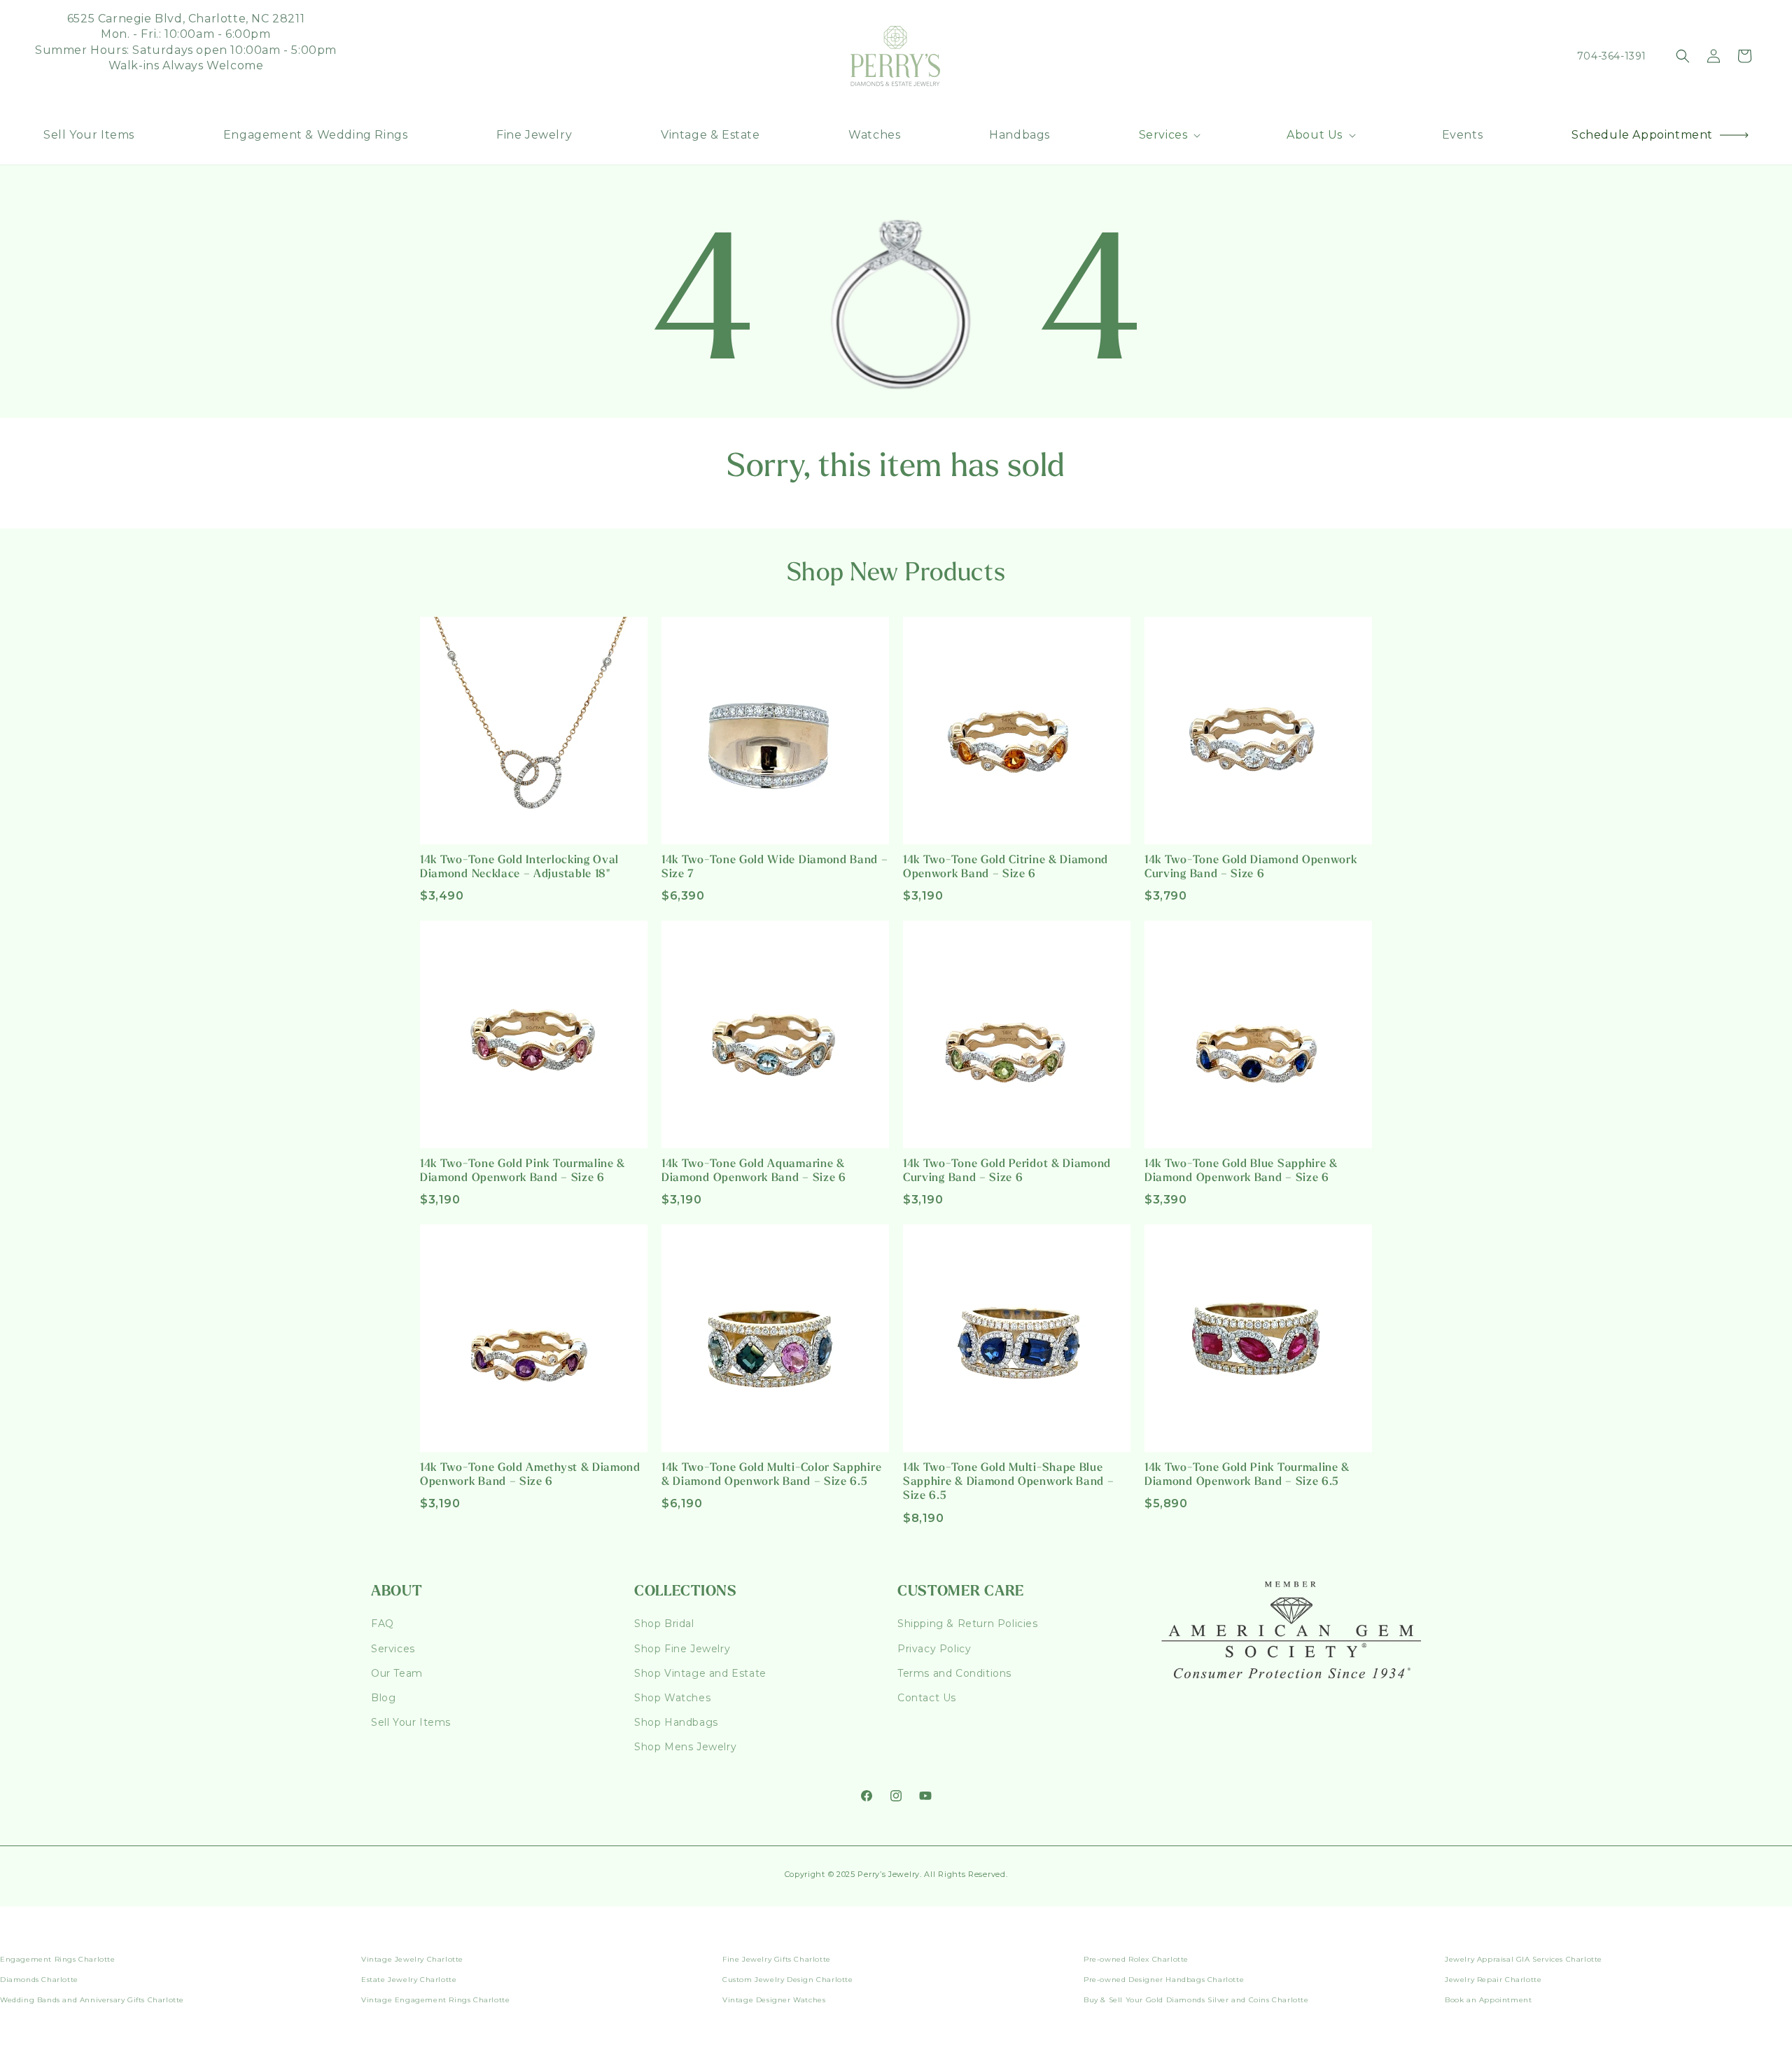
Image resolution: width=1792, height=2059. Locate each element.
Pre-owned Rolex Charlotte (1136, 1959)
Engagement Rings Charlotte (58, 1959)
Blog (383, 1698)
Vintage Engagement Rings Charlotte (435, 2000)
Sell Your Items (411, 1722)
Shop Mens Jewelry (685, 1747)
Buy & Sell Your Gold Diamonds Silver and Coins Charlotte (1196, 2000)
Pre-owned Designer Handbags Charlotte (1164, 1980)
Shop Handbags (676, 1722)
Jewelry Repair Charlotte (1493, 1980)
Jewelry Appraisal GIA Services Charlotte (1524, 1959)
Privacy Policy (934, 1649)
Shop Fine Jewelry (682, 1649)
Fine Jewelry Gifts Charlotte (777, 1959)
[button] (1169, 135)
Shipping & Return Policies (968, 1624)
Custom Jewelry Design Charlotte (788, 1980)
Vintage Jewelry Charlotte (412, 1959)
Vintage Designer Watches (774, 2000)
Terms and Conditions (954, 1673)
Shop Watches (672, 1698)
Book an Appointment (1488, 2000)
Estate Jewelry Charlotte (409, 1980)
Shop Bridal (664, 1624)
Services (393, 1649)
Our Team (397, 1673)
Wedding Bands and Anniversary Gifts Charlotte (92, 2000)
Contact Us (927, 1698)
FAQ (383, 1624)
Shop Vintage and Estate (700, 1673)
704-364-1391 (1612, 56)
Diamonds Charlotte (39, 1980)
